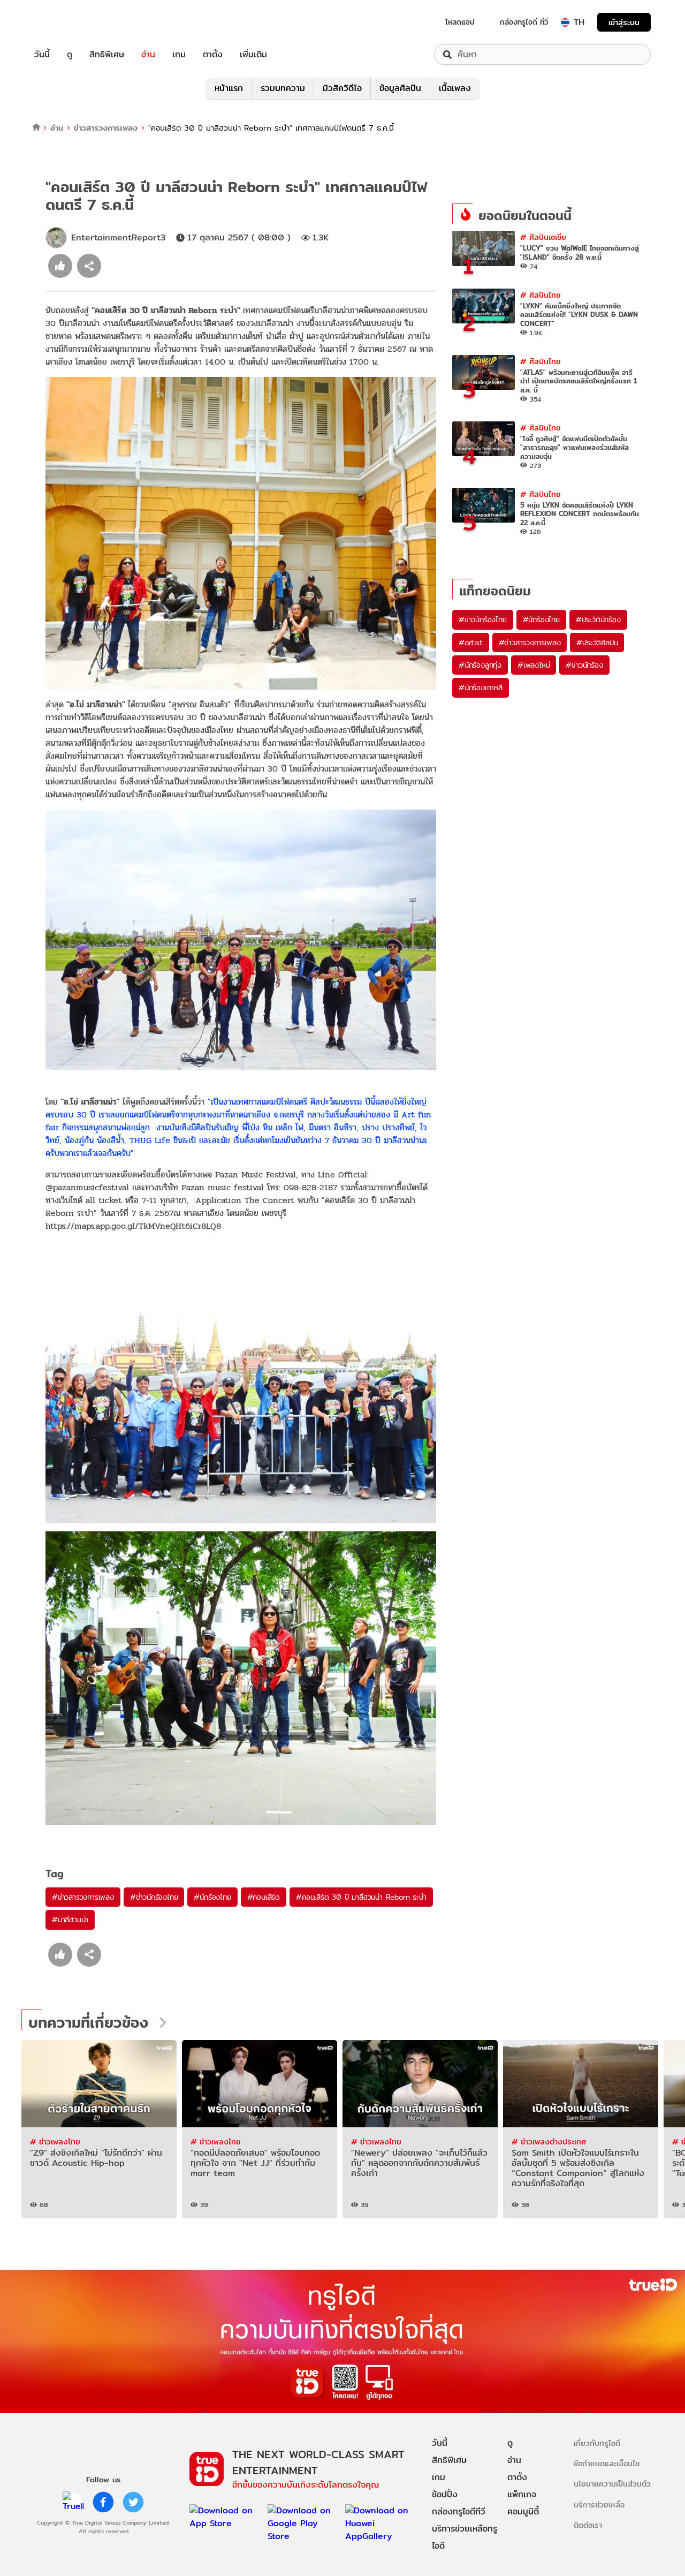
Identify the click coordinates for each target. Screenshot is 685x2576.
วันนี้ (42, 55)
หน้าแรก (229, 88)
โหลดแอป (460, 22)
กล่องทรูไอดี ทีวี (524, 22)
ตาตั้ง (213, 55)
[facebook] (103, 2502)
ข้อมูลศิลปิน (400, 88)
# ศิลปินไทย (541, 295)
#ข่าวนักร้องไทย (154, 1897)
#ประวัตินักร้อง (598, 620)
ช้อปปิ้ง (445, 2494)
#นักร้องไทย (212, 1897)
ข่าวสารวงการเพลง (106, 128)
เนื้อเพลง (455, 88)
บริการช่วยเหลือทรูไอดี (465, 2537)
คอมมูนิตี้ (523, 2511)
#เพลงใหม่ (534, 665)
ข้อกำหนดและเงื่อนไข (607, 2463)
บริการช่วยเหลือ (599, 2505)
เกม (179, 55)
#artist (471, 643)
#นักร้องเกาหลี (481, 688)
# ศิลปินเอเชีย (543, 237)
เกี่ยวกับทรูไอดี (597, 2443)
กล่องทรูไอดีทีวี (459, 2511)
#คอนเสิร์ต (264, 1897)
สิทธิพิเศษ (107, 55)
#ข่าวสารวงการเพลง (83, 1897)
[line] (73, 2502)
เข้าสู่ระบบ (624, 22)
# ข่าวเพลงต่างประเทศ (549, 2141)
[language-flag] (565, 22)
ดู (70, 55)
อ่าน (148, 55)
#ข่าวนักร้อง (584, 665)
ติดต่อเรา (588, 2525)
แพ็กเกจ (522, 2494)
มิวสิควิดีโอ (342, 88)
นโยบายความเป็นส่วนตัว (612, 2484)
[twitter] (133, 2502)
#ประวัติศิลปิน (597, 643)
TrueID (66, 22)
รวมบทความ (283, 88)
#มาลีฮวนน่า (70, 1920)
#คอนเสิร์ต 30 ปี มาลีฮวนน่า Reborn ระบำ (361, 1897)
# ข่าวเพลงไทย (55, 2141)
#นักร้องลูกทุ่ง (480, 665)
